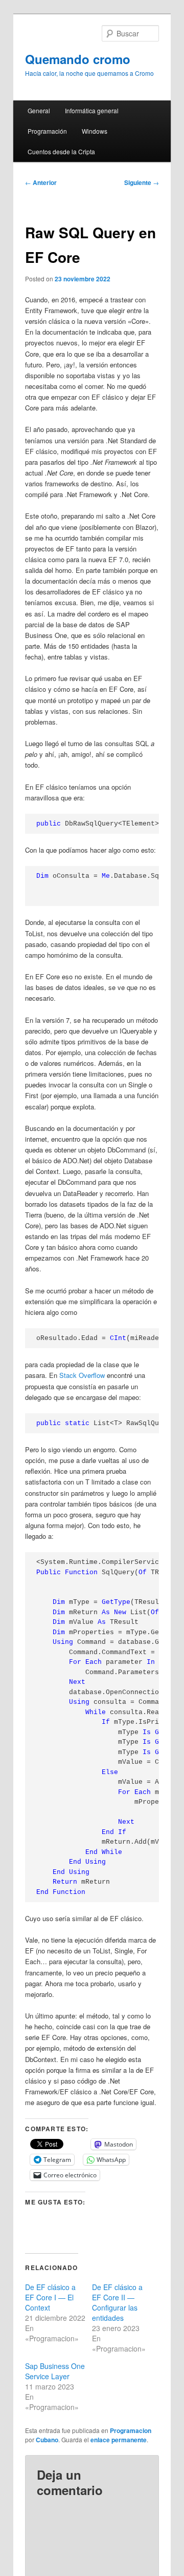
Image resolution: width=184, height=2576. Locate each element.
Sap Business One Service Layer (55, 2371)
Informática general (92, 110)
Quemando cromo (78, 59)
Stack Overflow (82, 1375)
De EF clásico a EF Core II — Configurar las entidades (117, 2302)
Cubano (47, 2440)
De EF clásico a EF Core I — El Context (50, 2297)
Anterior (41, 182)
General (39, 110)
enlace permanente (119, 2440)
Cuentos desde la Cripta (61, 151)
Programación (47, 131)
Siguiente (142, 182)
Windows (95, 131)
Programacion (131, 2430)
